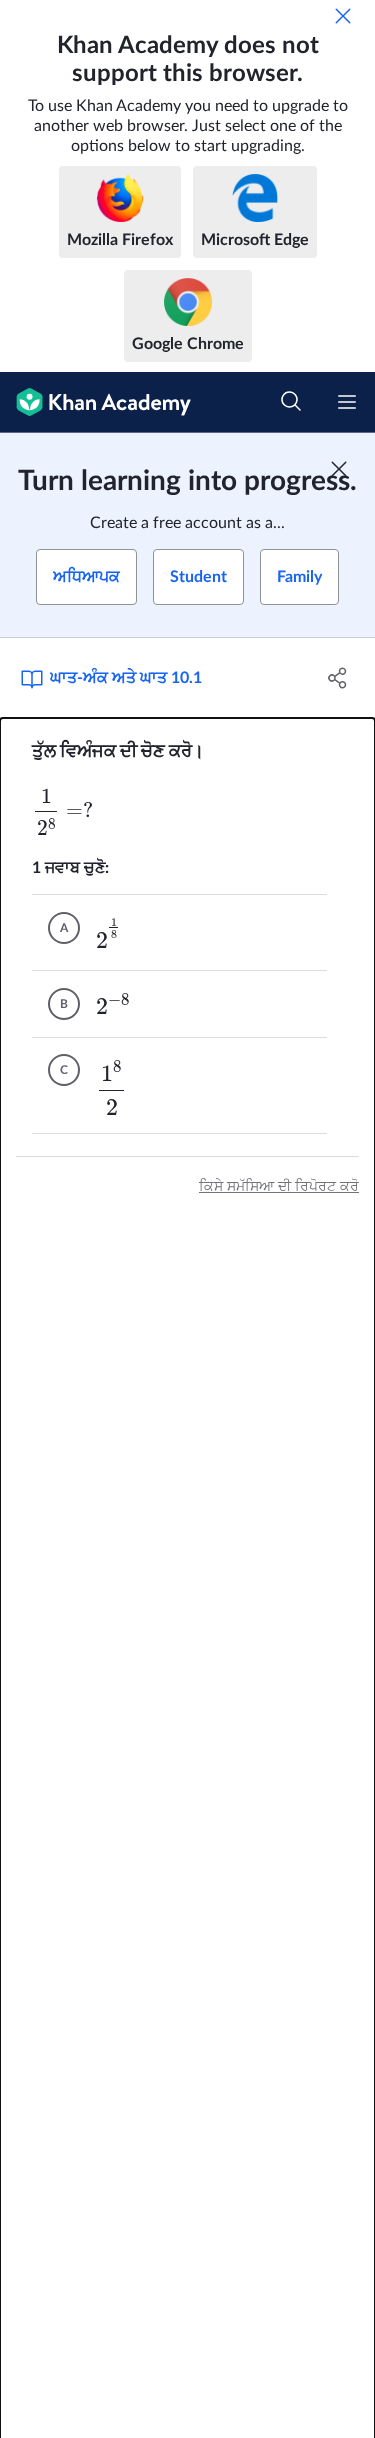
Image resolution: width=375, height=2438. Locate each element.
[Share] (338, 678)
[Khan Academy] (95, 402)
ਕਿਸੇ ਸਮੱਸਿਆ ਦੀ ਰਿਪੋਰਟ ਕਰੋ (279, 1187)
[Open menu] (347, 402)
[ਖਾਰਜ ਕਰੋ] (343, 16)
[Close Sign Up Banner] (339, 469)
